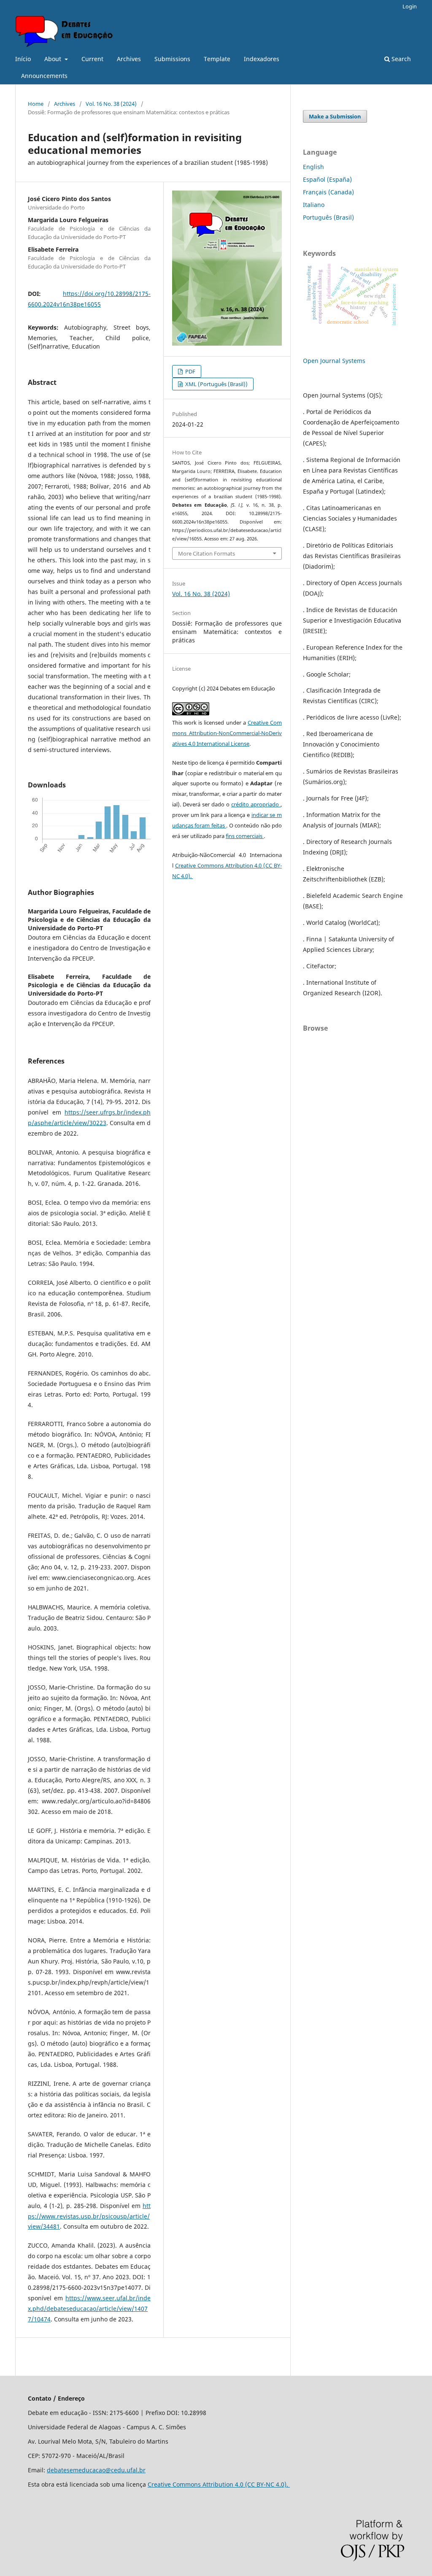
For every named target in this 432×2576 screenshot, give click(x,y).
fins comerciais (245, 836)
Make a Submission (335, 116)
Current (92, 59)
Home (36, 104)
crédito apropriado (256, 804)
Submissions (172, 59)
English (313, 167)
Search (400, 59)
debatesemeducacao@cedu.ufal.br (96, 2470)
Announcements (44, 76)
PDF (190, 371)
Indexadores (262, 59)
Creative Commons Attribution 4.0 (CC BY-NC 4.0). (219, 2484)
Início (23, 59)
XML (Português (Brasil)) (216, 384)
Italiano (314, 205)
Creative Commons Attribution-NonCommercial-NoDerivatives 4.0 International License (227, 733)
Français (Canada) (328, 192)
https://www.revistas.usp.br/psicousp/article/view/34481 (89, 2216)
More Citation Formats (207, 553)
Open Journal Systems (334, 361)
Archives (129, 59)
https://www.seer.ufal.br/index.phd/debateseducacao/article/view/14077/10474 (89, 2309)
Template (217, 59)
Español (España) (327, 179)
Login (410, 6)
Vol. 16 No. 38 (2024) (111, 104)
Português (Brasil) (328, 217)
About (54, 59)
